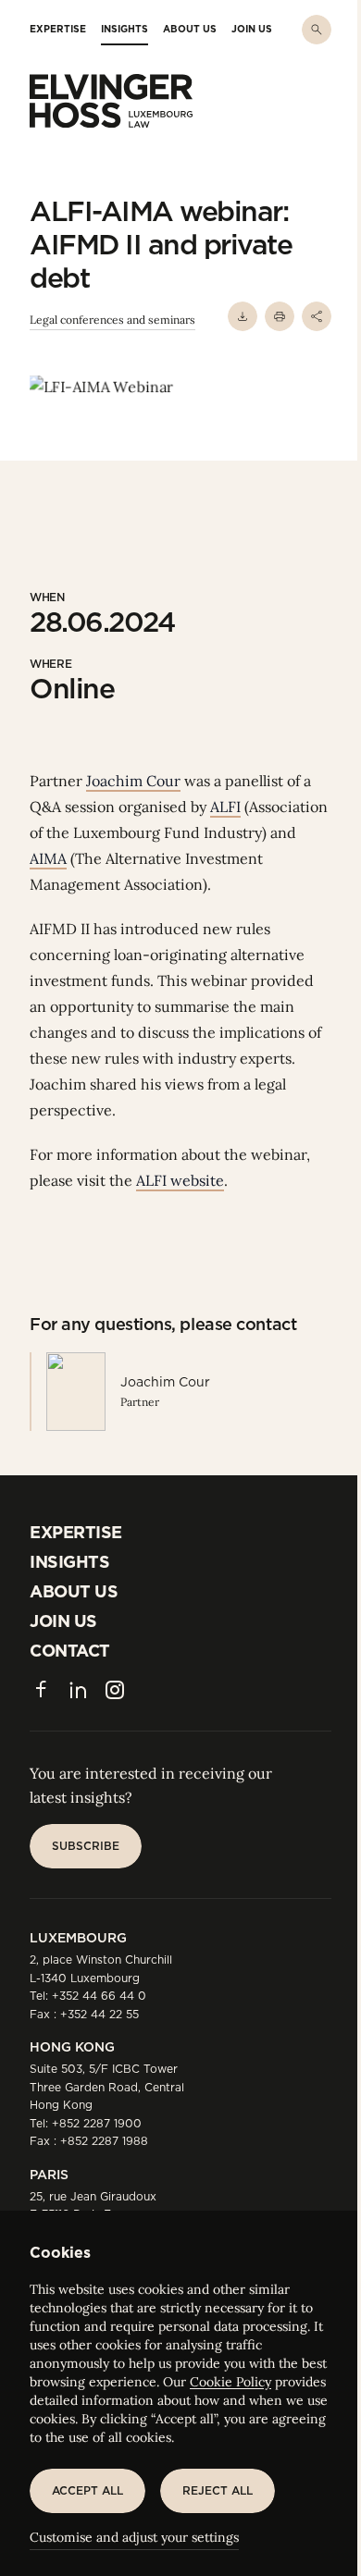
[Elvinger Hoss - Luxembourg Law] (111, 101)
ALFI (225, 807)
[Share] (317, 316)
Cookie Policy (230, 2382)
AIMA (48, 858)
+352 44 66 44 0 (99, 1996)
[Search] (317, 30)
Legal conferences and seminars (112, 320)
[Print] (280, 316)
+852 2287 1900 (97, 2123)
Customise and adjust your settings (134, 2537)
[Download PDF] (243, 316)
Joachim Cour (133, 781)
